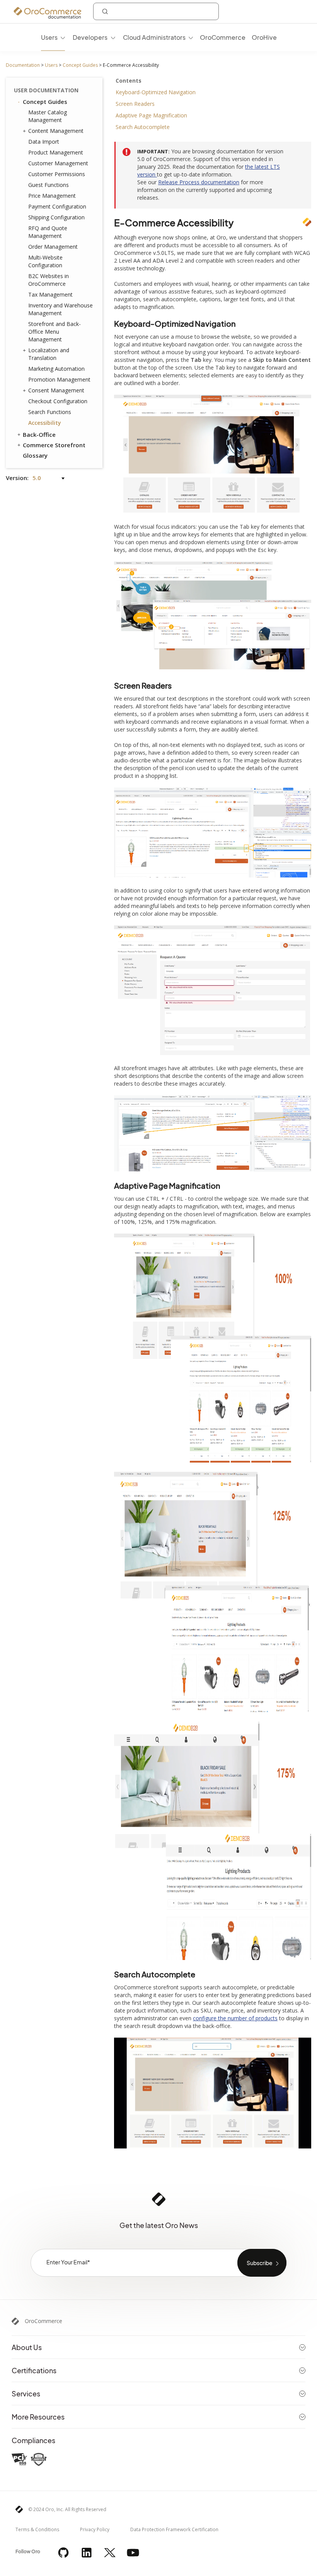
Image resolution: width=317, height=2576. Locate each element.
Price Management (52, 196)
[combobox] (156, 11)
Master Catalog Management (48, 116)
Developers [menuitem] (90, 37)
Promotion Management (59, 379)
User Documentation (46, 90)
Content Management (56, 131)
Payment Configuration (57, 206)
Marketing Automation (56, 369)
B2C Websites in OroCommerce (49, 280)
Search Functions (50, 412)
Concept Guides (80, 65)
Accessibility (45, 423)
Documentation (23, 65)
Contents (129, 81)
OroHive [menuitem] (264, 37)
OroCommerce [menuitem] (223, 37)
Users (51, 65)
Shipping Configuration (56, 217)
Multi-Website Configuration (45, 261)
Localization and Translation (49, 354)
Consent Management (56, 390)
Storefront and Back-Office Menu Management (55, 332)
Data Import (44, 142)
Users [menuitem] (49, 37)
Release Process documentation (199, 182)
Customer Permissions (57, 174)
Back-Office (39, 434)
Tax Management (50, 294)
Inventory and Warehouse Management (61, 309)
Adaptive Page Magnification (151, 115)
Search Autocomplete (143, 127)
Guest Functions (49, 185)
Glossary (35, 455)
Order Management (53, 247)
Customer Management (58, 163)
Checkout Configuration (58, 401)
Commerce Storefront (54, 445)
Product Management (56, 152)
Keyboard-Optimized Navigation (156, 92)
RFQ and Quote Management (48, 232)
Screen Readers (135, 104)
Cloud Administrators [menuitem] (154, 37)
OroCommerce (43, 2321)
